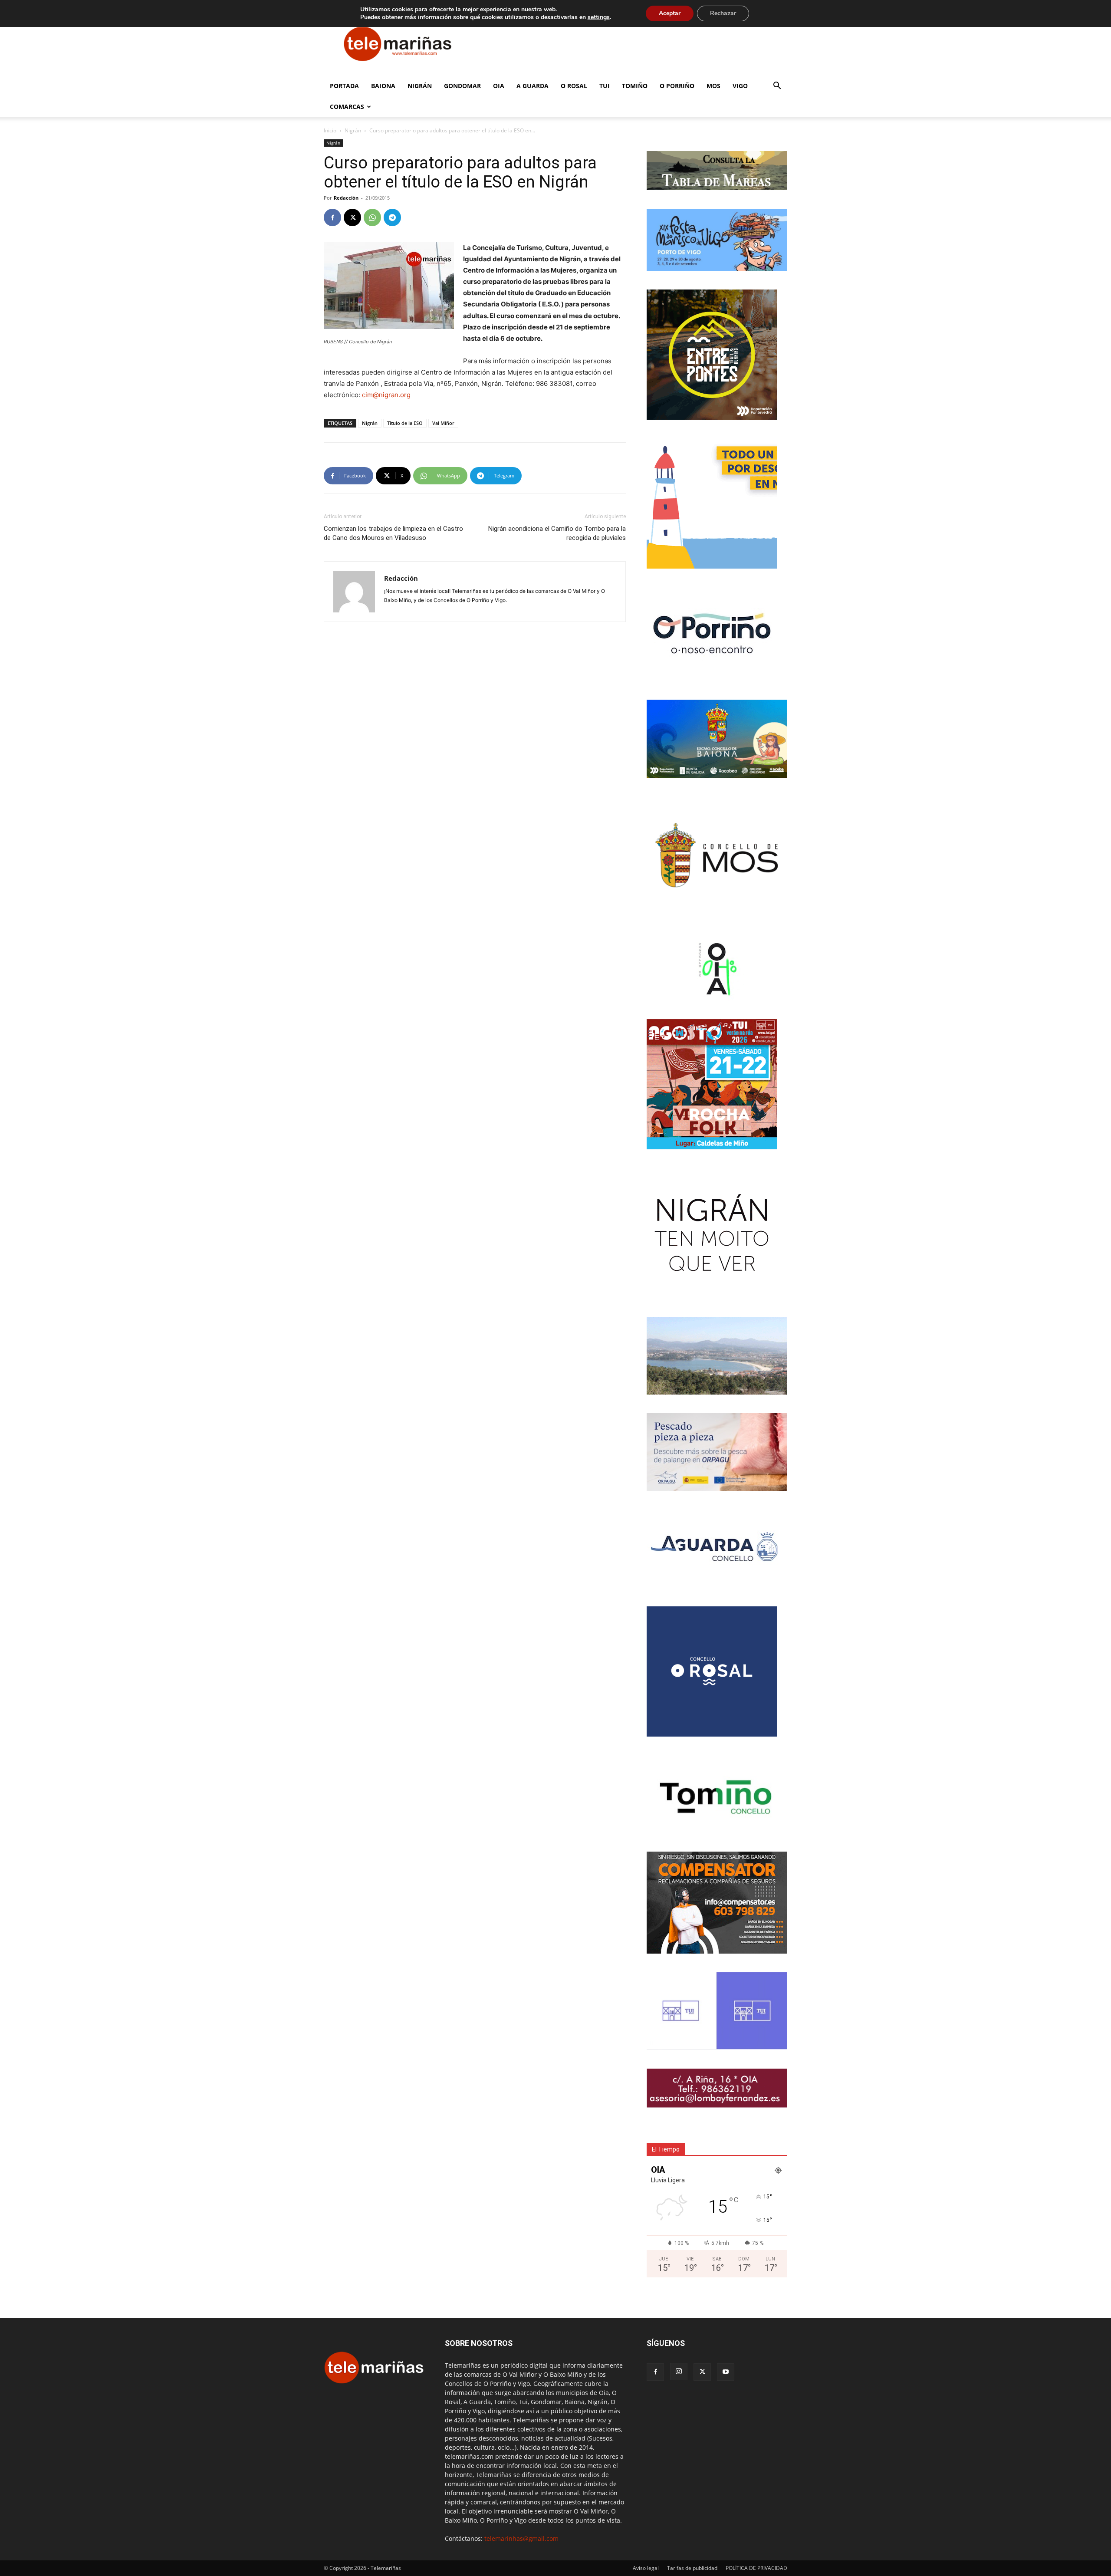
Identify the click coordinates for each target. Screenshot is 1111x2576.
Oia (499, 86)
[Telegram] (392, 217)
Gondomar (462, 86)
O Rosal (574, 86)
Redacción (346, 198)
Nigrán (420, 86)
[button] (777, 87)
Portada (344, 86)
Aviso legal (646, 2568)
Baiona (383, 86)
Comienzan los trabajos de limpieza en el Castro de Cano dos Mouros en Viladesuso (393, 533)
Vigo (740, 86)
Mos (713, 86)
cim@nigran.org (386, 395)
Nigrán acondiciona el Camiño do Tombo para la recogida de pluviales (557, 533)
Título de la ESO (405, 423)
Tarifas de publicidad (692, 2568)
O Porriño (677, 86)
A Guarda (532, 86)
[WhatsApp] (372, 217)
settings (599, 17)
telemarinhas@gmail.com (521, 2538)
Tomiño (635, 86)
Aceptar (670, 13)
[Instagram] (679, 2372)
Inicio (330, 130)
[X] (352, 217)
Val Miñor (443, 423)
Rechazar (723, 13)
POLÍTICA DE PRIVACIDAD (756, 2568)
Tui (605, 86)
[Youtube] (726, 2372)
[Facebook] (332, 217)
